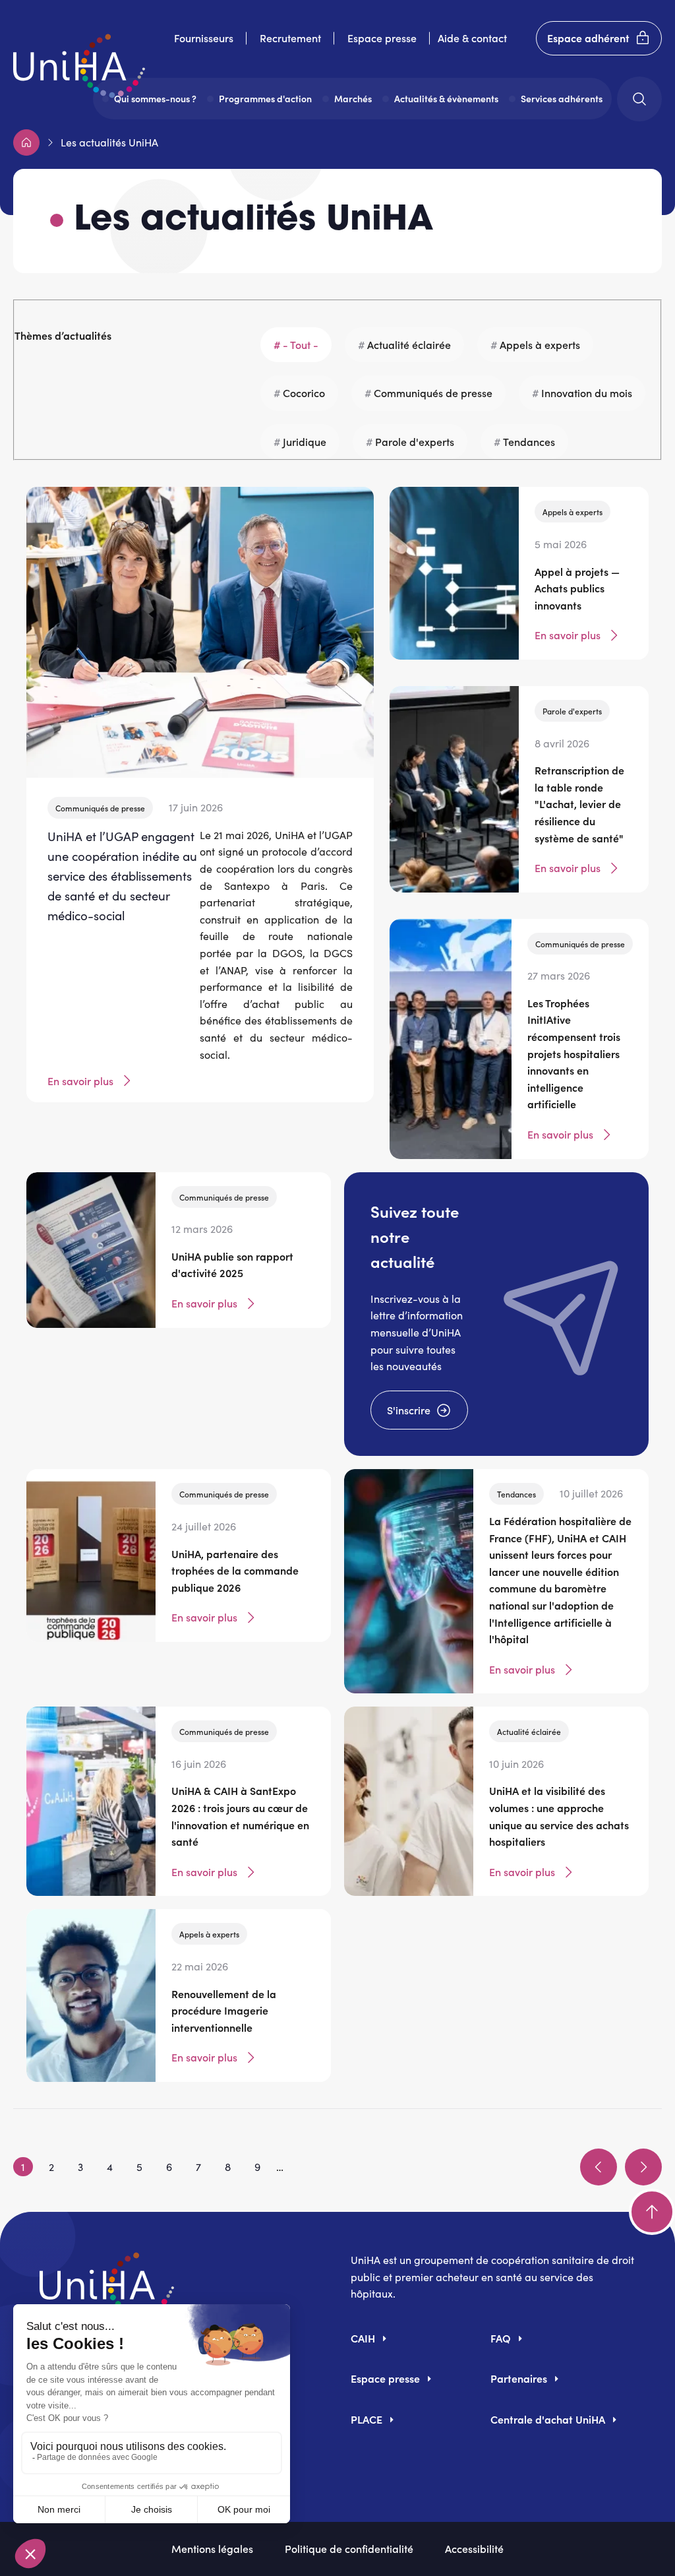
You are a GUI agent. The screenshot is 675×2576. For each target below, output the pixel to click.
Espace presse (382, 38)
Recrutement (290, 38)
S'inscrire (409, 1410)
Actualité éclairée (409, 344)
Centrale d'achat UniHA (548, 2419)
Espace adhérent (588, 38)
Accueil (26, 142)
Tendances (529, 441)
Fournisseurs (204, 38)
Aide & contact (472, 38)
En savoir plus (80, 1081)
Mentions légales (212, 2548)
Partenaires (519, 2378)
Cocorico (304, 393)
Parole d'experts (415, 441)
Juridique (305, 441)
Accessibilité (474, 2548)
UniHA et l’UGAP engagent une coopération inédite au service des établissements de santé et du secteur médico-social (122, 876)
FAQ (501, 2338)
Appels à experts (540, 344)
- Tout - (301, 344)
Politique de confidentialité (349, 2548)
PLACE (367, 2419)
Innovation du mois (587, 393)
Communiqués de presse (433, 393)
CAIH (363, 2338)
